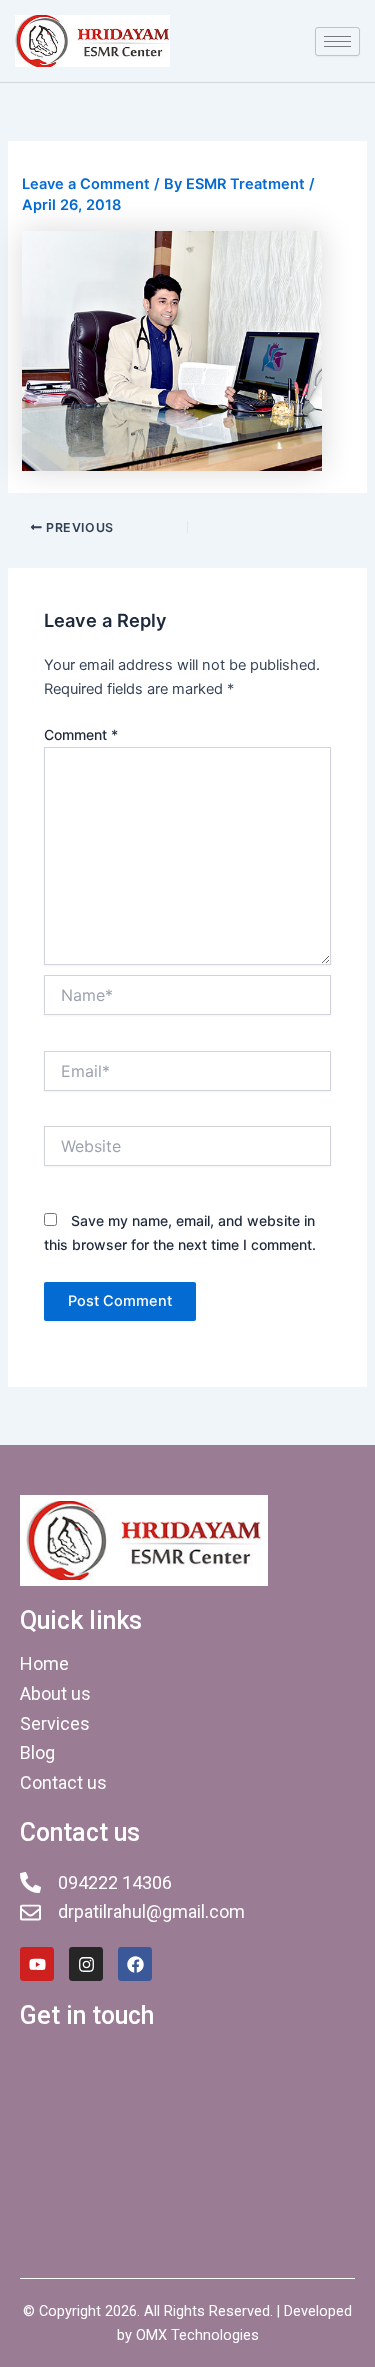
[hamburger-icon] (337, 41)
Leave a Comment (86, 184)
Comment (81, 734)
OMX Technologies (197, 2335)
